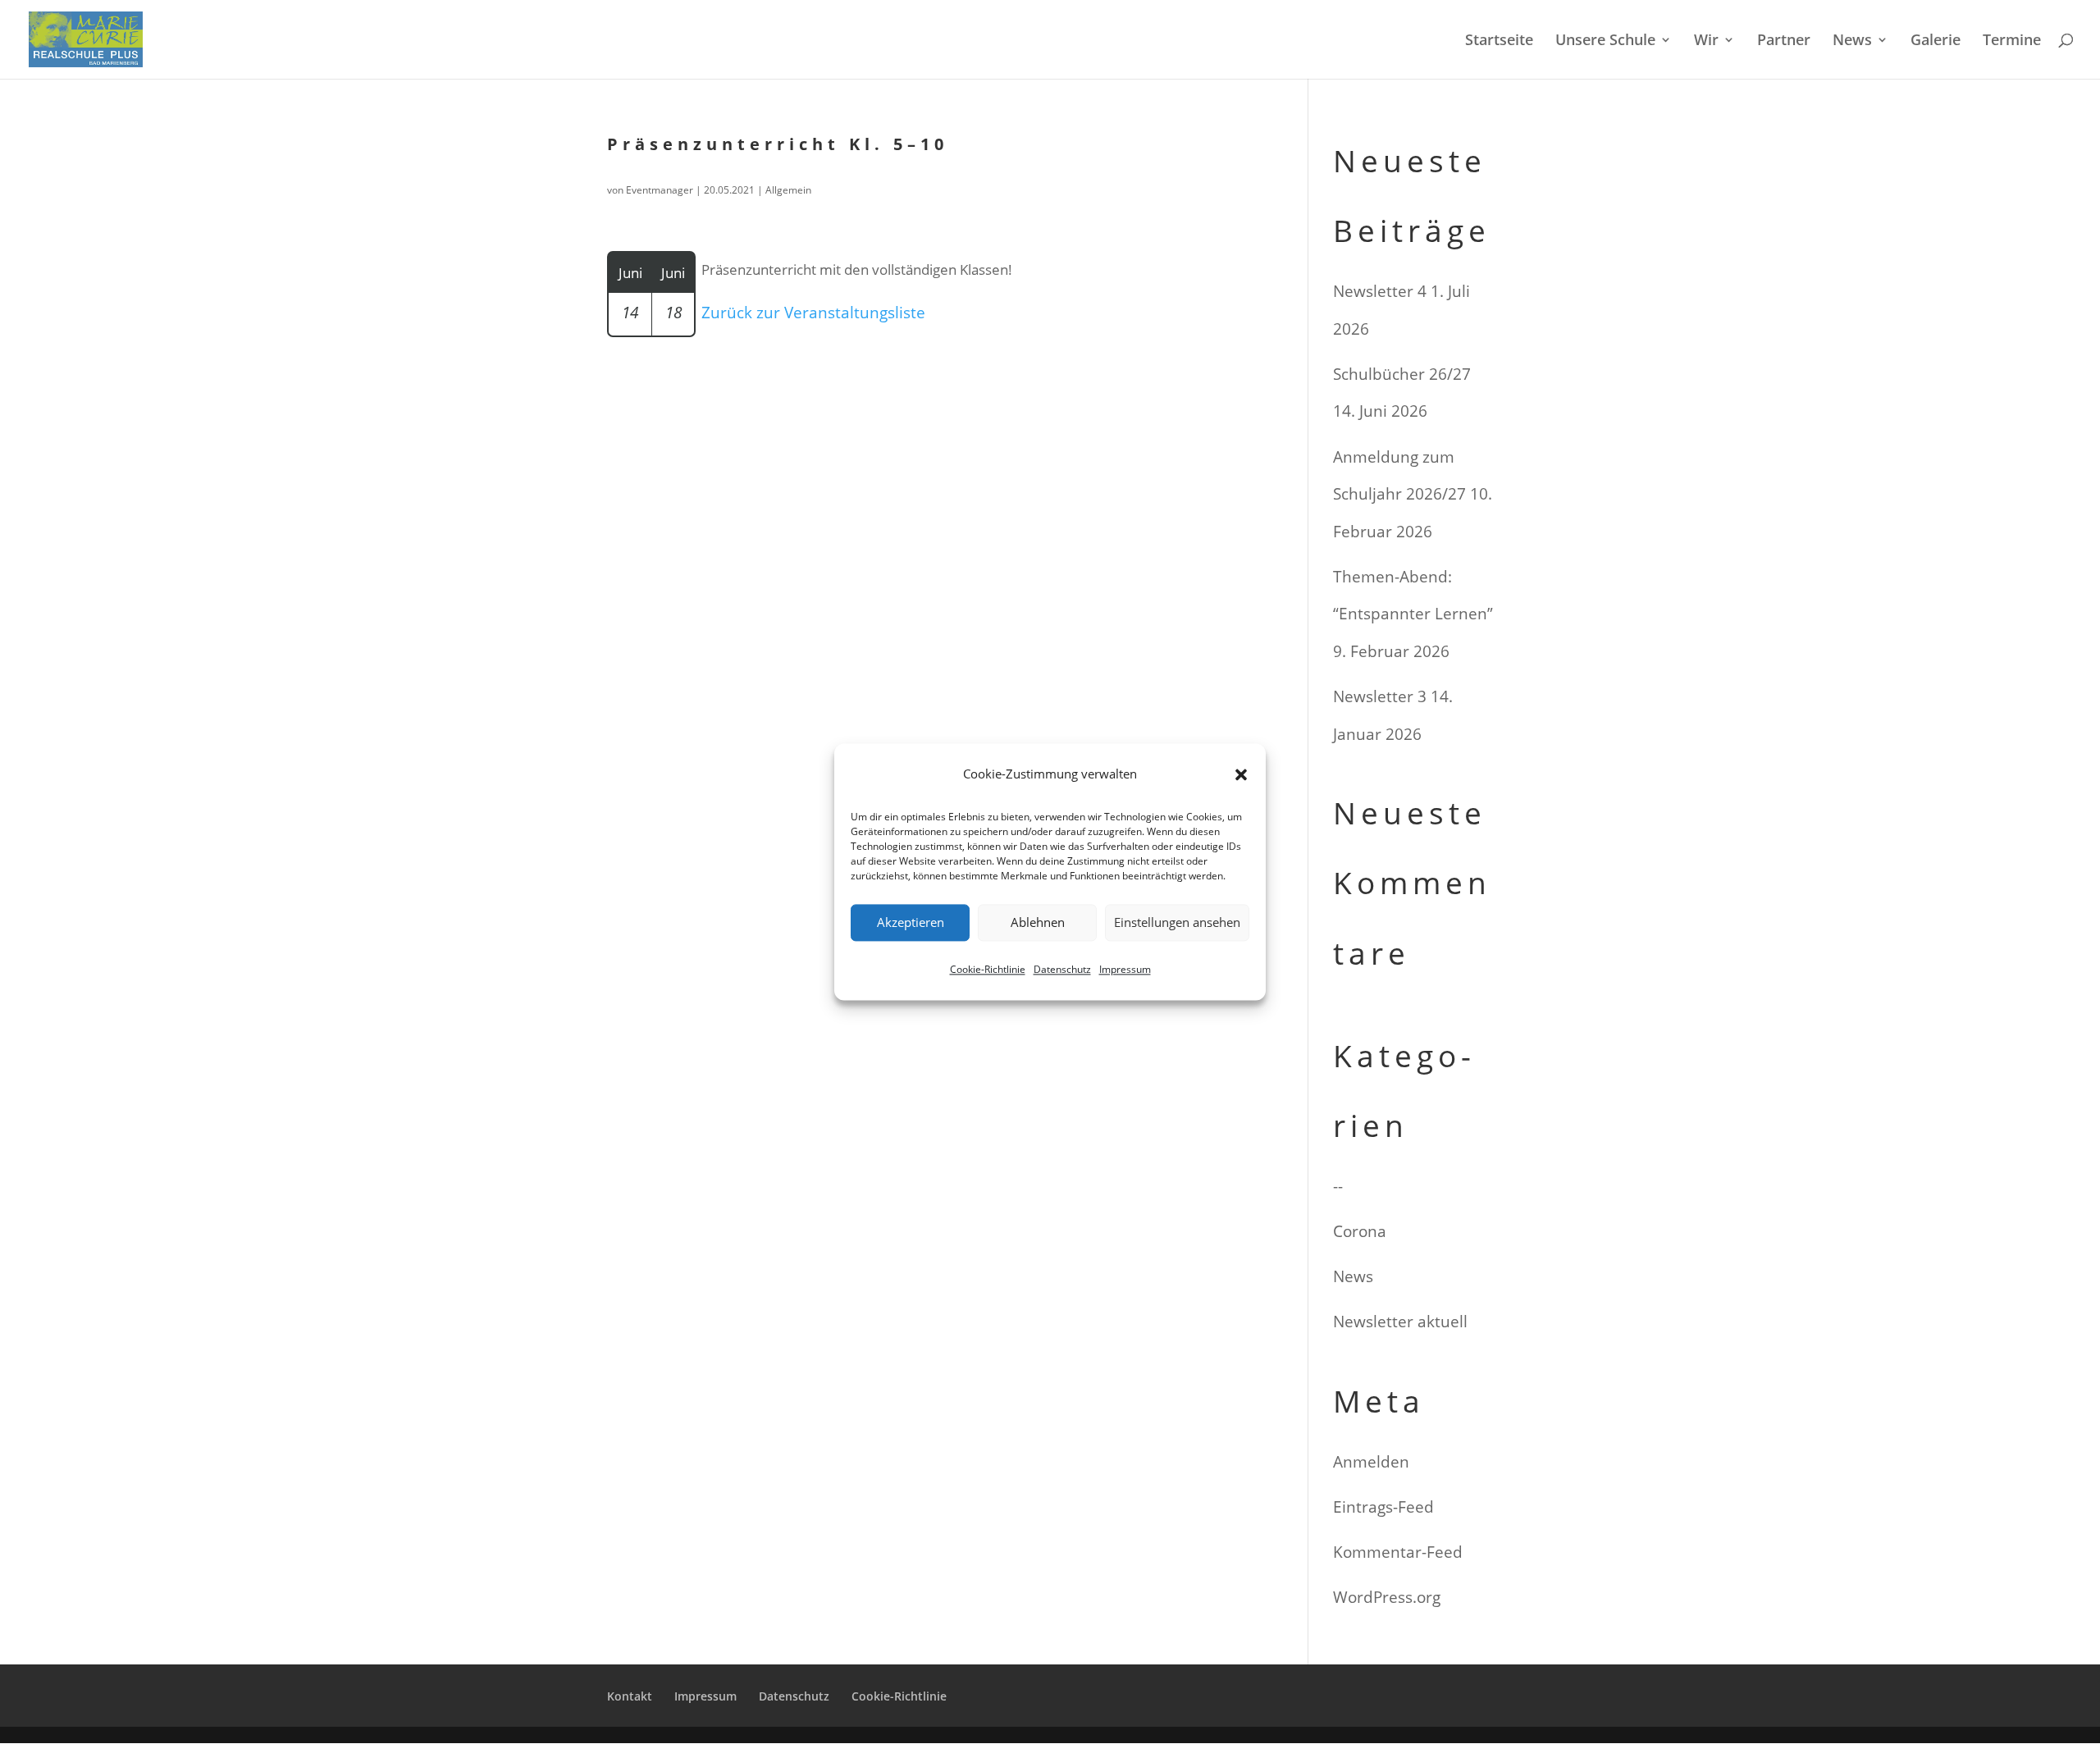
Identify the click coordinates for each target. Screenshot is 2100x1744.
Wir (1706, 41)
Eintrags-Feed (1383, 1507)
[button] (1241, 774)
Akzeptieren (911, 923)
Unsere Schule (1605, 41)
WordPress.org (1387, 1597)
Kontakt (630, 1696)
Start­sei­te (1499, 41)
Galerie (1936, 41)
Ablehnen (1038, 923)
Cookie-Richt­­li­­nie (899, 1696)
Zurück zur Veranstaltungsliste (813, 313)
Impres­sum (1125, 969)
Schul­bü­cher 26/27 (1402, 374)
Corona (1360, 1231)
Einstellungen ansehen (1177, 923)
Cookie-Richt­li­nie (988, 969)
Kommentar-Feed (1398, 1552)
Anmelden (1371, 1462)
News (1852, 41)
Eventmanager (660, 190)
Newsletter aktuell (1400, 1322)
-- (1338, 1186)
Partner (1784, 41)
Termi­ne (2012, 41)
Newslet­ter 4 (1380, 291)
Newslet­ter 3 (1380, 696)
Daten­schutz (1062, 969)
